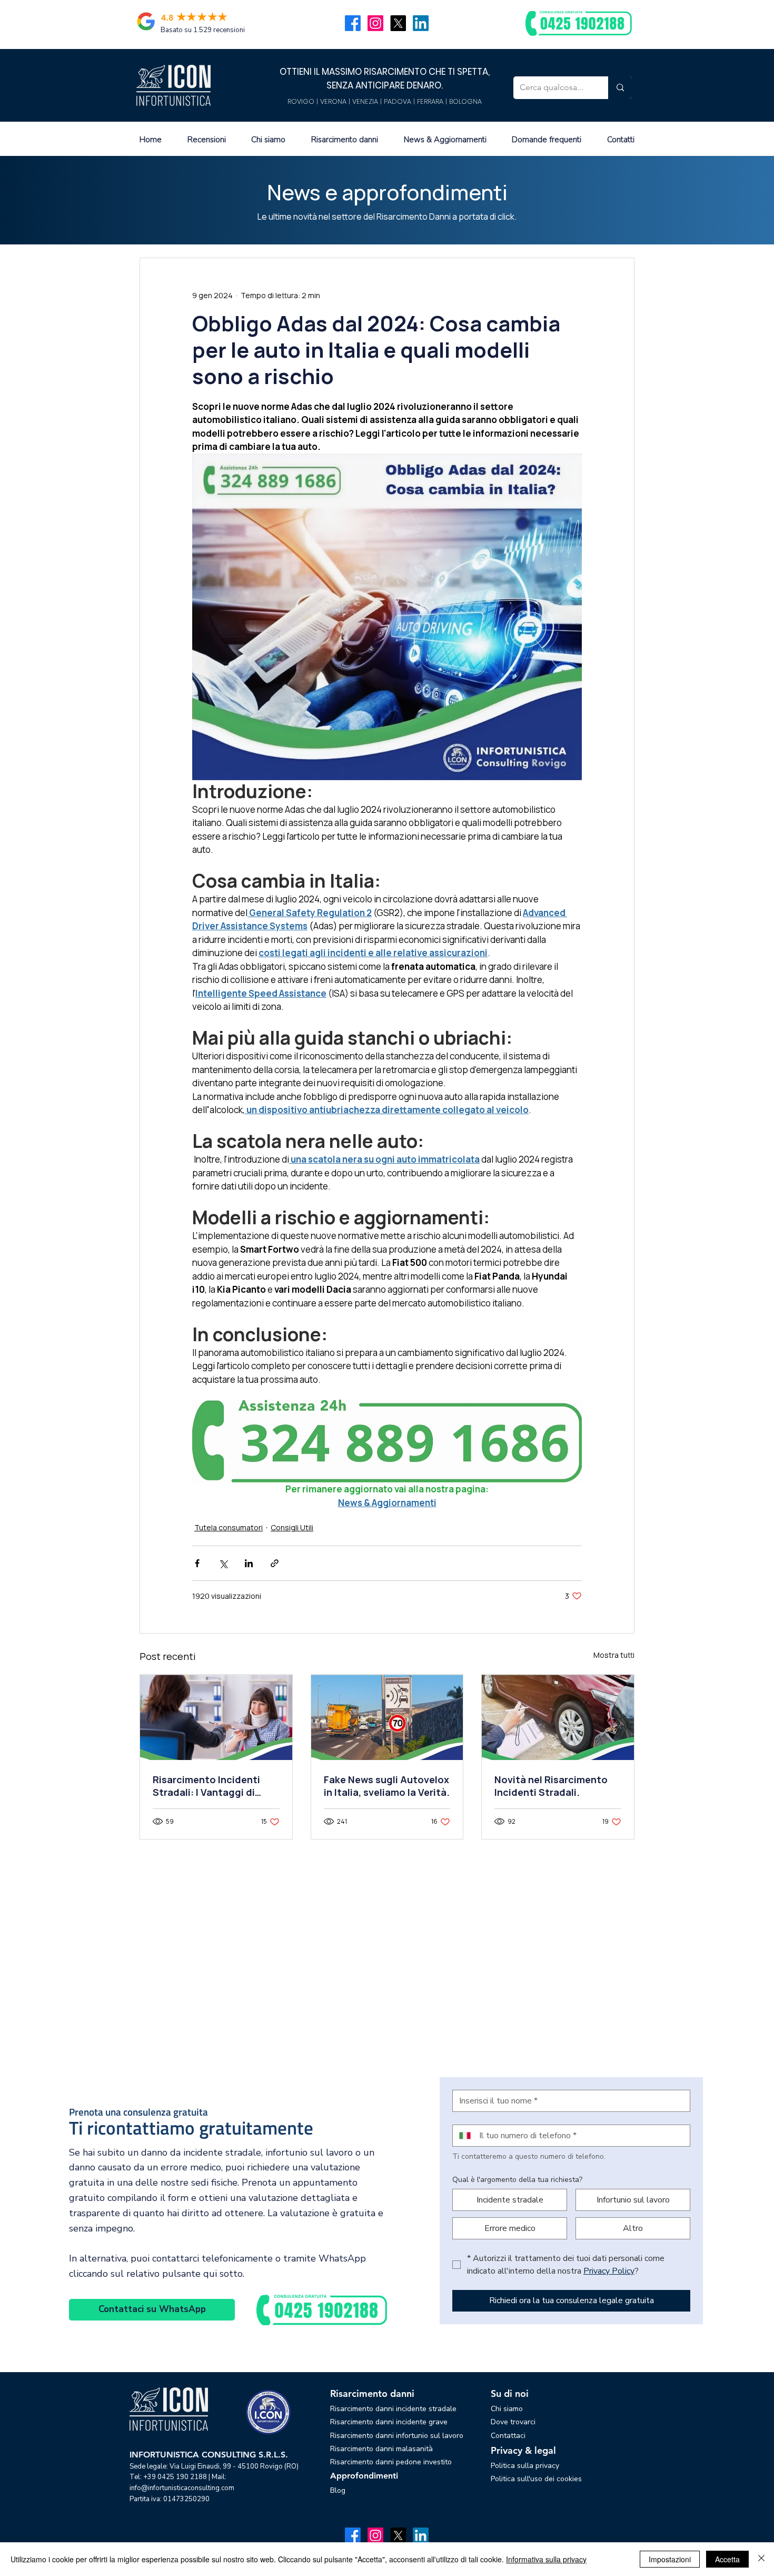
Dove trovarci (513, 2422)
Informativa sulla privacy (546, 2559)
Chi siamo (507, 2409)
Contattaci (508, 2436)
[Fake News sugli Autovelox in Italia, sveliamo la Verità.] (387, 1717)
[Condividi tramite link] (275, 1563)
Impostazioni (670, 2559)
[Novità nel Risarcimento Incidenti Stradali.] (558, 1717)
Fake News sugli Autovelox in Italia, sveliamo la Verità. (387, 1786)
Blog (338, 2490)
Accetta (727, 2559)
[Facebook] (353, 23)
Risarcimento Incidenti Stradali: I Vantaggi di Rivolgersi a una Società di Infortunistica (215, 1786)
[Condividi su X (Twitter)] (223, 1563)
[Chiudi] (761, 2559)
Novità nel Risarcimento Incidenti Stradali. (551, 1786)
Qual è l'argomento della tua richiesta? (517, 2180)
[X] (398, 23)
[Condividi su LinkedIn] (249, 1563)
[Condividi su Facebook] (197, 1563)
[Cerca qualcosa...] (620, 88)
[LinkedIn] (421, 23)
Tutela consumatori (229, 1527)
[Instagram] (375, 23)
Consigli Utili (292, 1527)
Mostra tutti (614, 1655)
